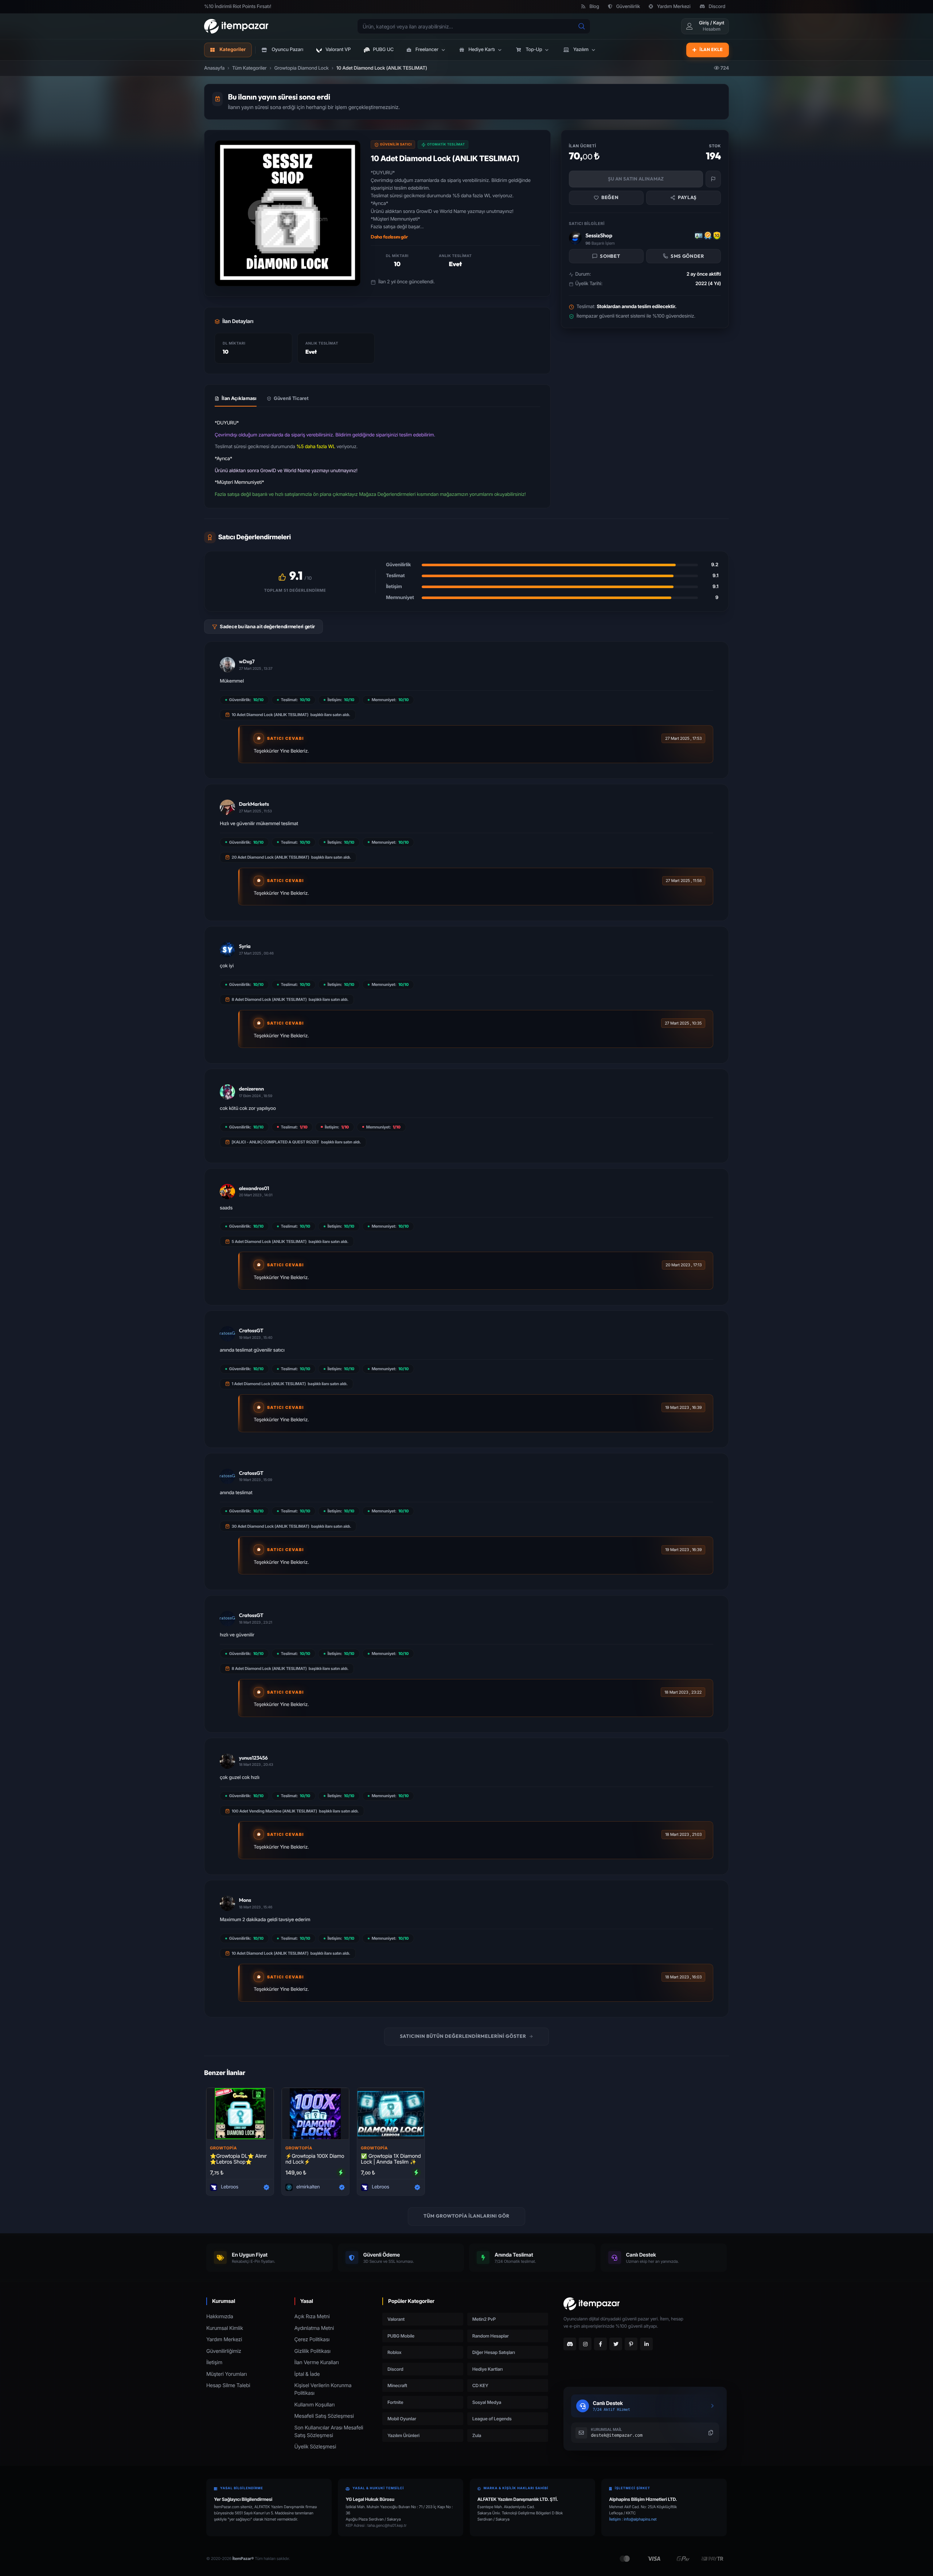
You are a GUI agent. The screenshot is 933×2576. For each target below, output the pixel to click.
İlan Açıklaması (239, 398)
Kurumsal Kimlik (225, 2328)
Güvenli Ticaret (291, 398)
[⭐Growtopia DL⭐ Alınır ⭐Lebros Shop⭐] (240, 2114)
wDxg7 (247, 661)
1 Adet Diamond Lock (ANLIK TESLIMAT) (269, 1384)
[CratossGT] (227, 1334)
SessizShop (599, 235)
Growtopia (223, 2148)
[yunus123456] (227, 1761)
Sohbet (610, 256)
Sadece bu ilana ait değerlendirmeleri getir (267, 626)
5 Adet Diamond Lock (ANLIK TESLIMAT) (269, 1242)
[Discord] (570, 2344)
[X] (616, 2344)
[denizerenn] (227, 1092)
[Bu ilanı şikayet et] (713, 179)
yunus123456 (253, 1758)
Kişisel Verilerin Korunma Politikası (323, 2389)
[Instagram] (585, 2344)
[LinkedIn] (646, 2344)
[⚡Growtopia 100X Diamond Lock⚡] (315, 2114)
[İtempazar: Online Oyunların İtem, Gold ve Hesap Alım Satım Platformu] (236, 26)
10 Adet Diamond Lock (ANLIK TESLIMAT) (270, 715)
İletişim (214, 2363)
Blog (594, 7)
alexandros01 (254, 1188)
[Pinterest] (631, 2344)
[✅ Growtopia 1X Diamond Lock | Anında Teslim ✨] (391, 2114)
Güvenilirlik (628, 7)
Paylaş (687, 197)
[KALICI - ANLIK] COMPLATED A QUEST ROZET (276, 1142)
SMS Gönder (687, 256)
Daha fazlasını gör (389, 237)
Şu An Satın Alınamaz (636, 179)
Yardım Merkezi (674, 7)
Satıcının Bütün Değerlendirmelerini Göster (463, 2036)
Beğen (610, 197)
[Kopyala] (711, 2433)
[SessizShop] (575, 238)
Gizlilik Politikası (313, 2351)
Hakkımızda (220, 2317)
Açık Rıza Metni (312, 2317)
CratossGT (251, 1330)
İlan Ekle (711, 50)
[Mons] (227, 1903)
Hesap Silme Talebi (228, 2385)
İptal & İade (307, 2374)
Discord (717, 7)
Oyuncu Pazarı (287, 50)
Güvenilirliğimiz (224, 2351)
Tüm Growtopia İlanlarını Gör (466, 2216)
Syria (245, 946)
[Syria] (227, 949)
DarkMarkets (254, 804)
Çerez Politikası (312, 2340)
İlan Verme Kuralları (317, 2363)
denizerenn (251, 1089)
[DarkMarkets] (227, 807)
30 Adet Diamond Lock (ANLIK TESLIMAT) (271, 1526)
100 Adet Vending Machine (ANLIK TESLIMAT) (274, 1811)
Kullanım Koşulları (315, 2405)
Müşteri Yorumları (227, 2374)
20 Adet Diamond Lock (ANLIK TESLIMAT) (271, 857)
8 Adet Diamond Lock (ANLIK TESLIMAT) (269, 999)
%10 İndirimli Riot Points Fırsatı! (238, 7)
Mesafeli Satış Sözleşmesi (324, 2416)
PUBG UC (383, 50)
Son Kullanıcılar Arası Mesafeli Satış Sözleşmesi (329, 2432)
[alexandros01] (227, 1192)
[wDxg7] (227, 665)
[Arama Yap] (582, 26)
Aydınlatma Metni (314, 2328)
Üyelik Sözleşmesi (315, 2447)
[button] (427, 50)
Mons (245, 1900)
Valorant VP (338, 50)
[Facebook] (600, 2344)
